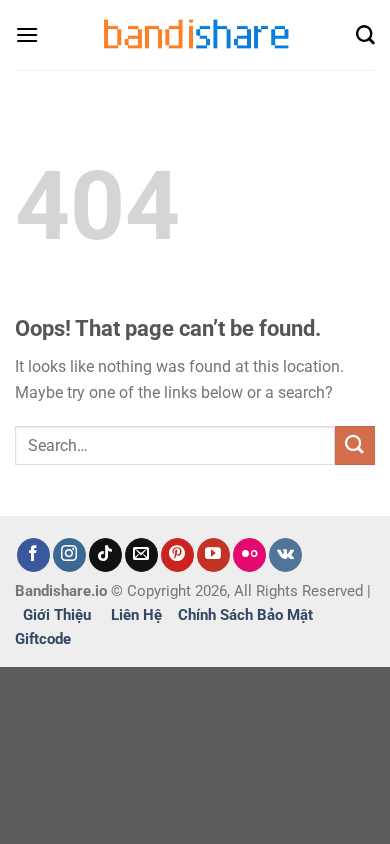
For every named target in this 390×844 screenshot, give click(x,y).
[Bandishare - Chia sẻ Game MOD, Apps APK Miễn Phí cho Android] (195, 34)
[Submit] (355, 445)
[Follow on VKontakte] (285, 555)
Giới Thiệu (57, 615)
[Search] (365, 35)
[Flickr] (249, 555)
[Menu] (27, 34)
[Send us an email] (141, 555)
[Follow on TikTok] (105, 555)
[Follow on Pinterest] (177, 555)
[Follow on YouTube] (213, 555)
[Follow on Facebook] (33, 555)
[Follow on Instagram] (69, 555)
